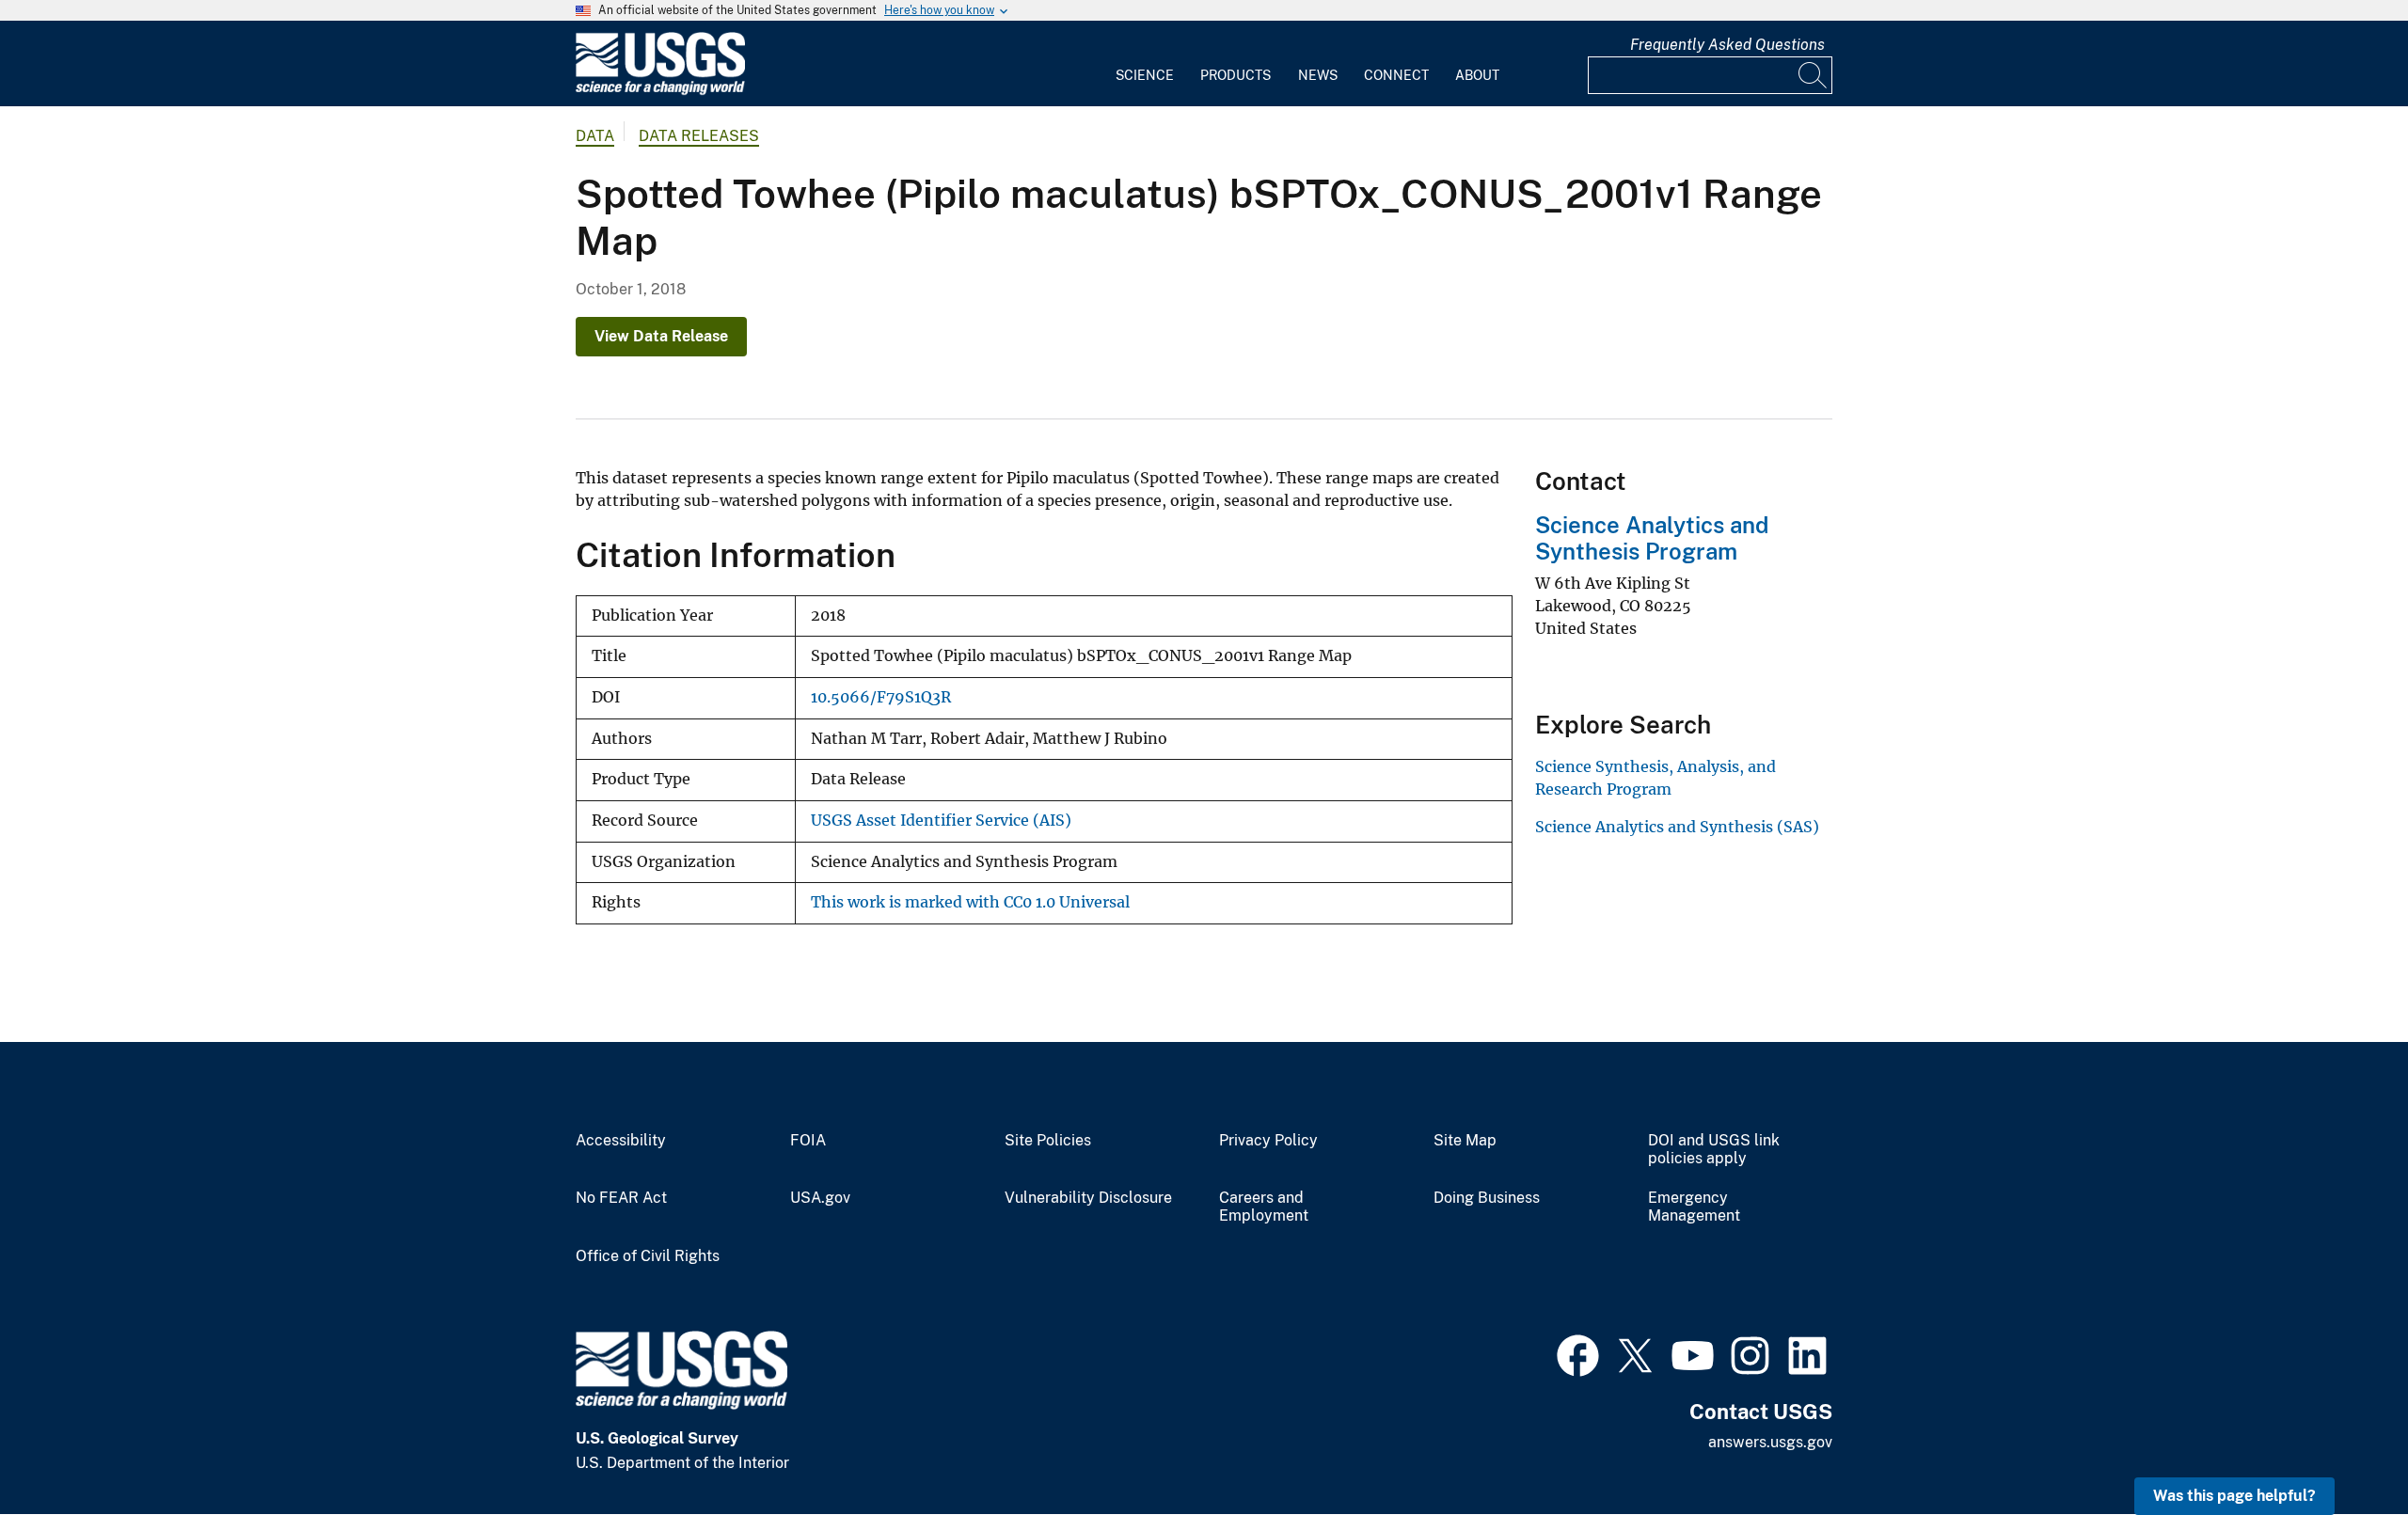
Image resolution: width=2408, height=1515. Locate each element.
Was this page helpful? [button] (2234, 1496)
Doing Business (1487, 1198)
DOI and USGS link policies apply (1714, 1150)
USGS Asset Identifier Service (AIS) (941, 821)
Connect (1396, 75)
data (595, 136)
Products (1236, 75)
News (1318, 75)
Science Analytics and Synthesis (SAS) (1677, 827)
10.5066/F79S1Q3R (881, 697)
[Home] (660, 91)
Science (1145, 75)
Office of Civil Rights (648, 1256)
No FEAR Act (621, 1198)
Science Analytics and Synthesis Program (1652, 538)
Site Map (1465, 1141)
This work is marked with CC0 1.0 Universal (970, 902)
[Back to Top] (2340, 1447)
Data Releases (699, 136)
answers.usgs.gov (1770, 1442)
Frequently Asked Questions (1727, 45)
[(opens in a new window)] (1578, 1353)
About (1477, 75)
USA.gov (820, 1198)
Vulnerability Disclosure (1088, 1198)
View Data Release (661, 336)
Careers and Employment (1264, 1207)
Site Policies (1048, 1141)
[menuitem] (1145, 64)
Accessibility (621, 1141)
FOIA (808, 1141)
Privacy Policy (1268, 1141)
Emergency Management (1694, 1207)
